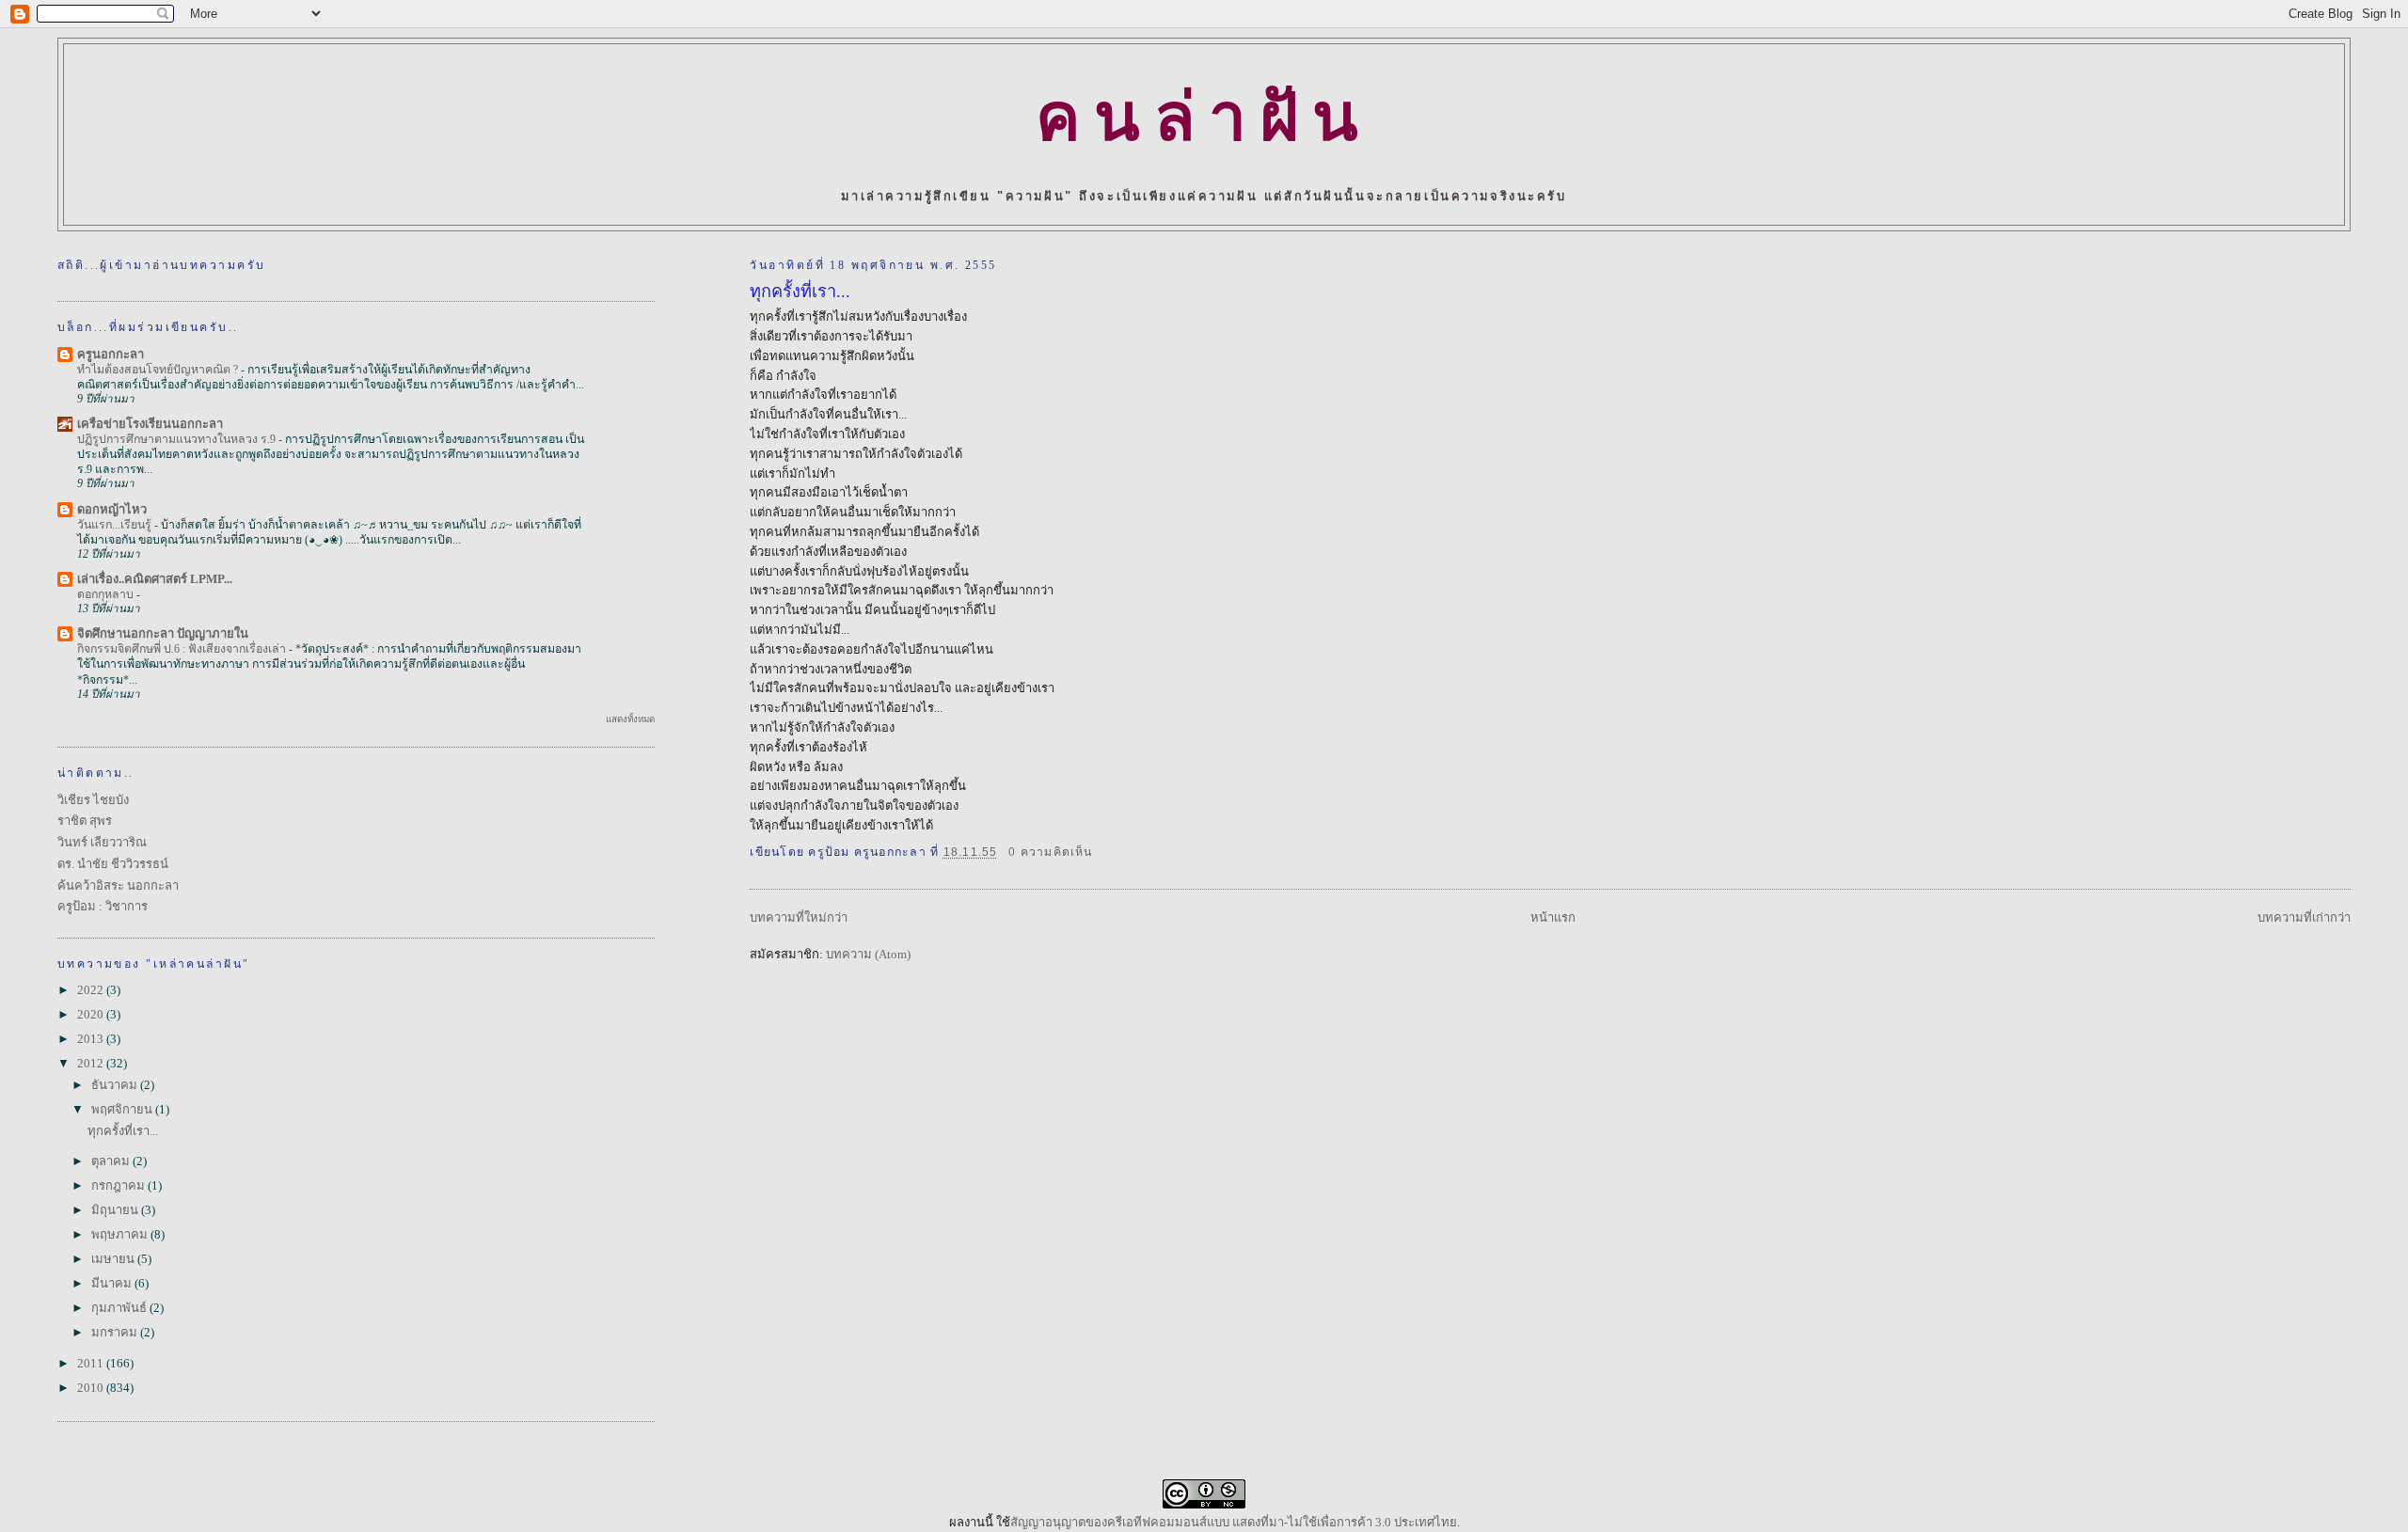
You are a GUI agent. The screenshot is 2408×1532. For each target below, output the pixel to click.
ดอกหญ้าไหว (112, 509)
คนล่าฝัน (1204, 118)
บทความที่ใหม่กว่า (799, 917)
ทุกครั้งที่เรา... (800, 292)
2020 (92, 1014)
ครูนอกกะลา (111, 354)
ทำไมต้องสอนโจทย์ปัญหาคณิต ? (159, 370)
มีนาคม (113, 1283)
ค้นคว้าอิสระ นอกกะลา (118, 885)
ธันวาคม (116, 1085)
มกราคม (116, 1332)
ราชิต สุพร (85, 821)
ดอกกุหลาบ (107, 594)
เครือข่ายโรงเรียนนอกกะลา (150, 424)
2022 (92, 990)
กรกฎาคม (119, 1185)
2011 (92, 1363)
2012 (92, 1063)
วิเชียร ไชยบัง (93, 800)
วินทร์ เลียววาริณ (102, 842)
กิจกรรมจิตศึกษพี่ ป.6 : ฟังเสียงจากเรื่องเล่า (183, 649)
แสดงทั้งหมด (630, 719)
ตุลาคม (112, 1161)
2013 (92, 1039)
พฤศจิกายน (123, 1109)
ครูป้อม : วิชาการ (103, 906)
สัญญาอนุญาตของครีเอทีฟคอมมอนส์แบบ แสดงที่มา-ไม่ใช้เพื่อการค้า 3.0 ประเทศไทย (1234, 1522)
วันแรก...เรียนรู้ (116, 525)
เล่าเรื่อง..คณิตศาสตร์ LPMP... (155, 579)
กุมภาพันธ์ (120, 1308)
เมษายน (114, 1259)
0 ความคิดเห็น (1051, 852)
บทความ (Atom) (868, 954)
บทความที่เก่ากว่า (2304, 917)
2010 (92, 1388)
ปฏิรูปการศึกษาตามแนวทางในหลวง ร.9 (178, 439)
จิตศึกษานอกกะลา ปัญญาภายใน (163, 633)
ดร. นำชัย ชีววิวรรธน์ (113, 864)
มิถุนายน (116, 1210)
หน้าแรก (1553, 917)
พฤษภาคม (121, 1234)
